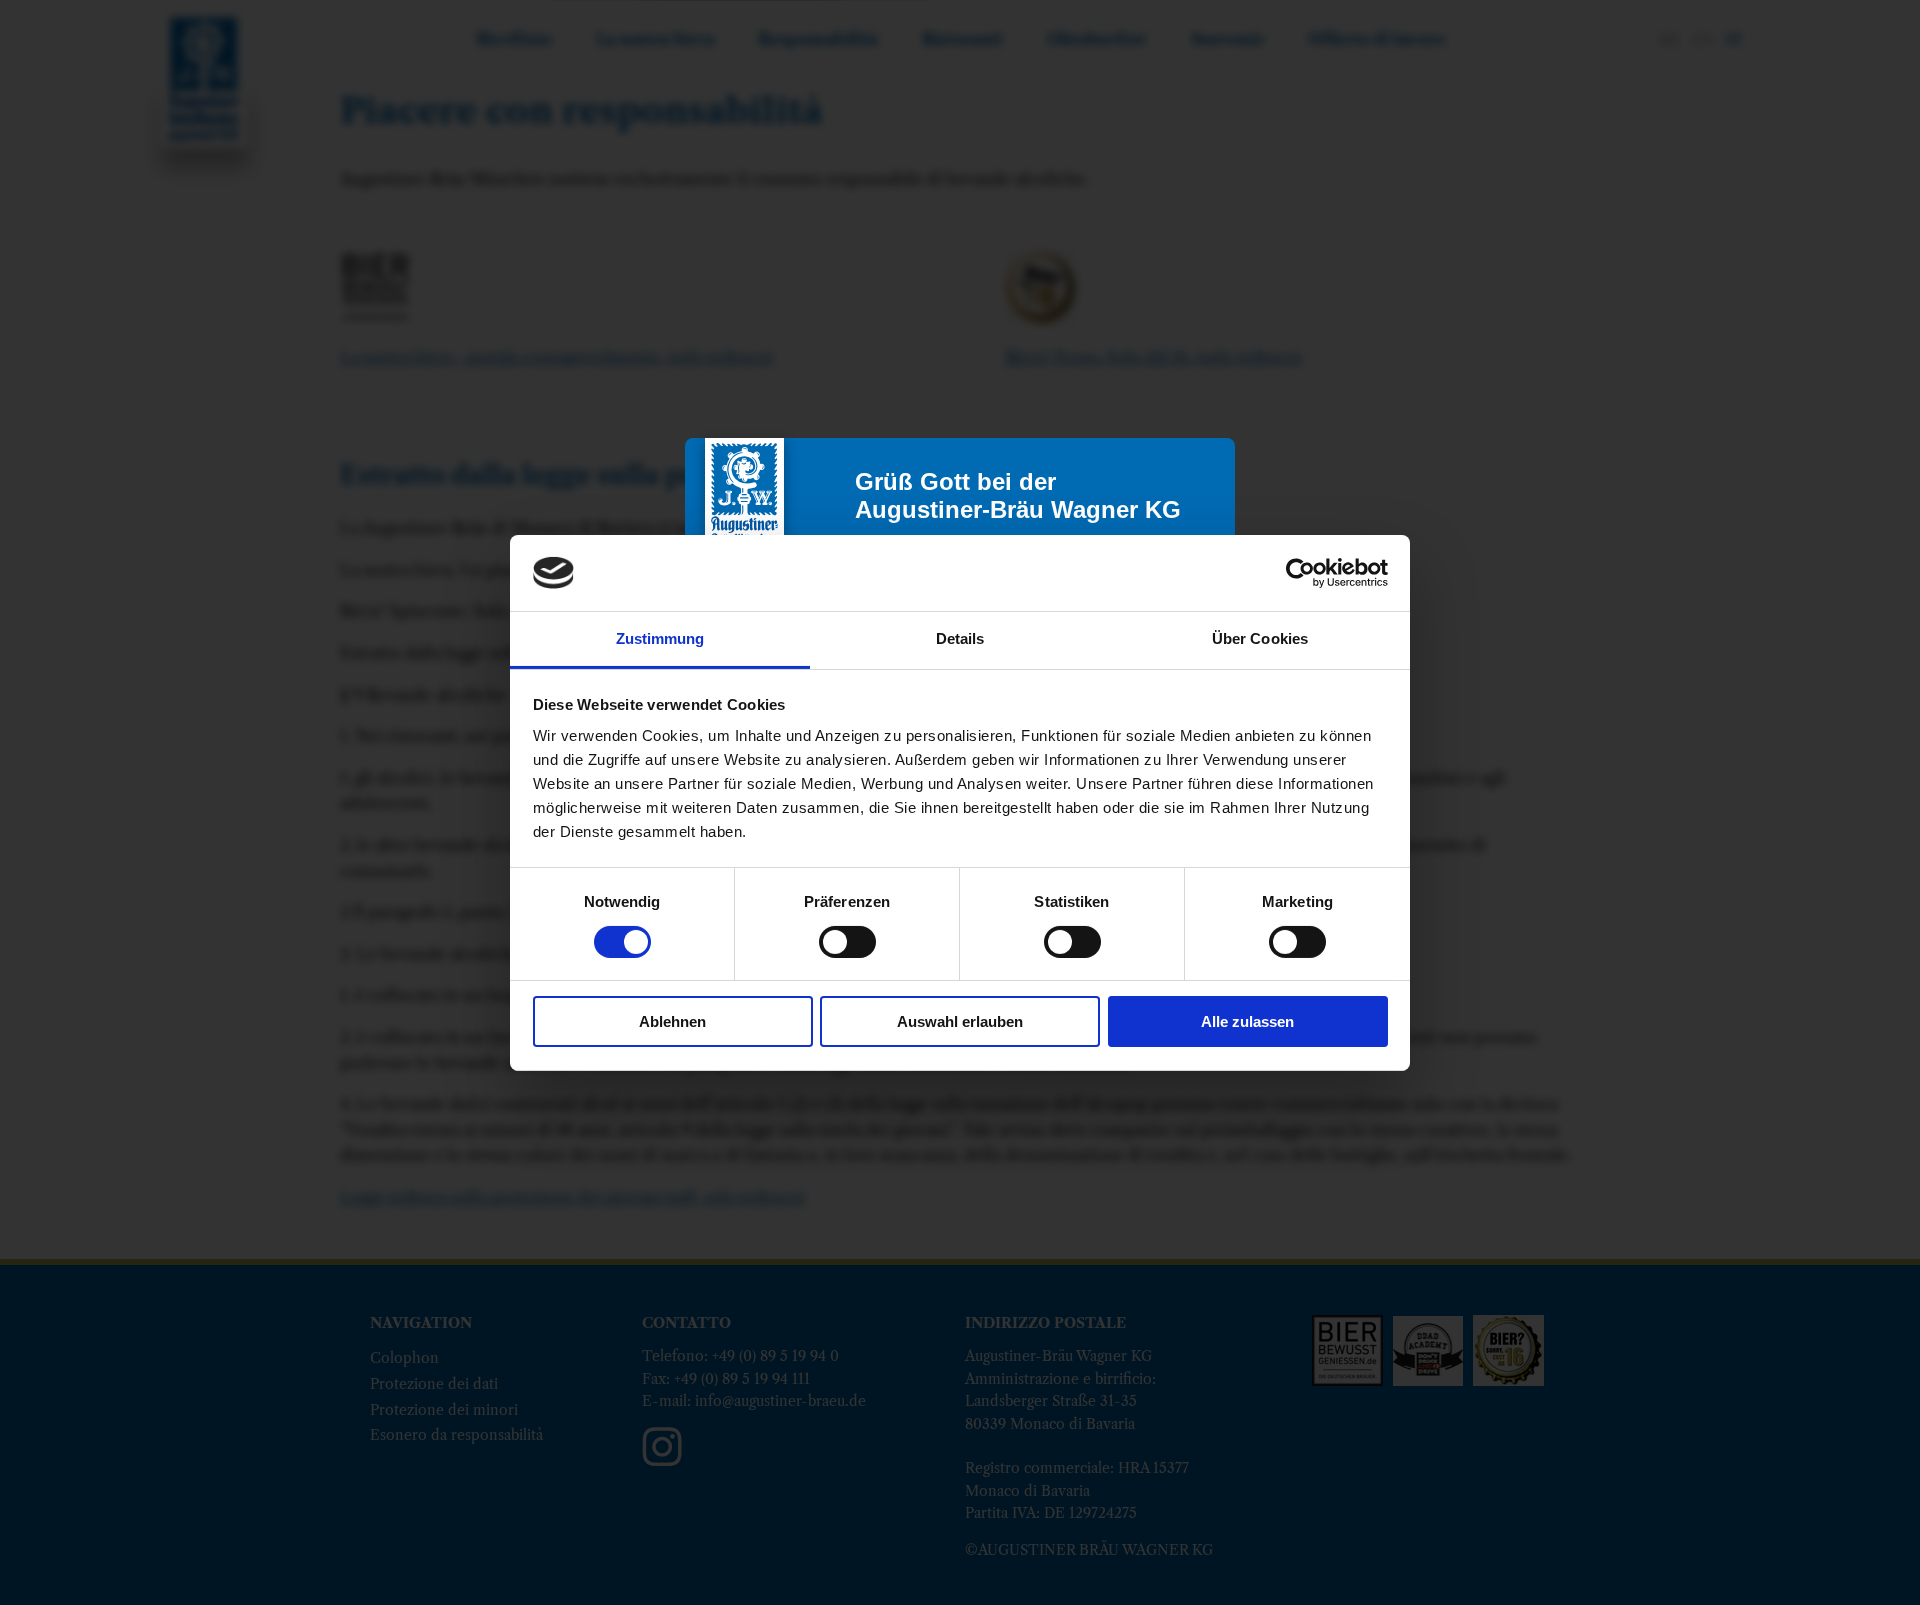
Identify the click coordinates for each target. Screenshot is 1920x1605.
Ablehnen (672, 1021)
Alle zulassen (1247, 1021)
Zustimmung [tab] (660, 638)
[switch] (847, 942)
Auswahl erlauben (960, 1021)
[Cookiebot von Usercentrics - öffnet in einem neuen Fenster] (1300, 573)
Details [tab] (960, 638)
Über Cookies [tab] (1260, 638)
